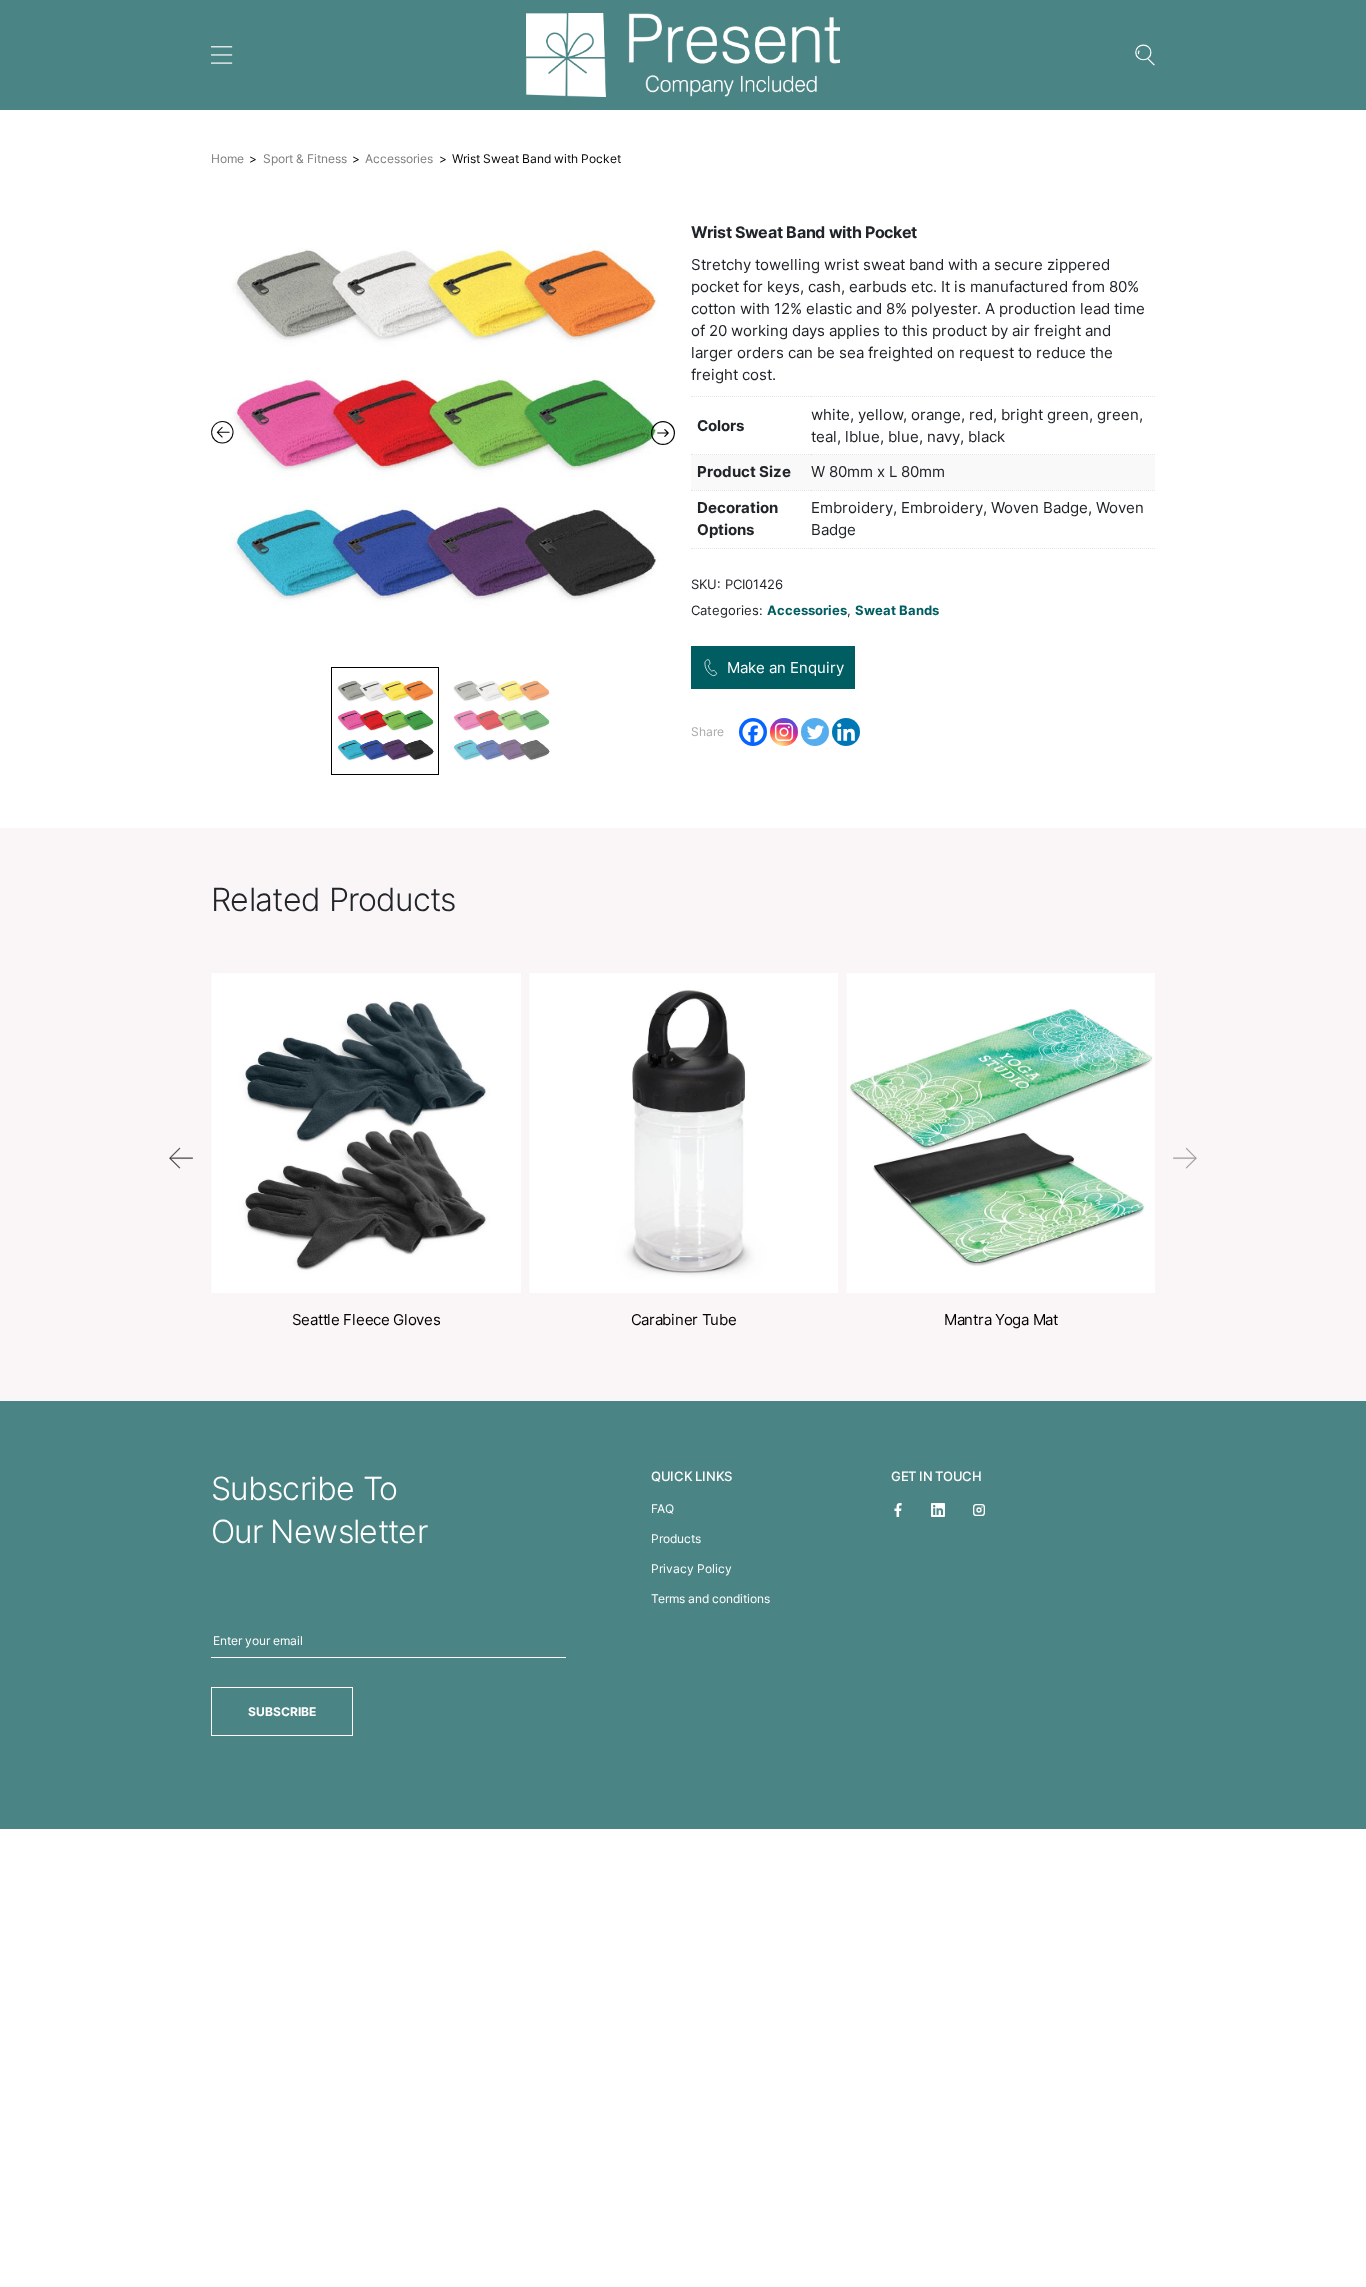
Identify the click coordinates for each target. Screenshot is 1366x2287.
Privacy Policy (691, 1568)
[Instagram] (784, 732)
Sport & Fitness (305, 158)
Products (676, 1538)
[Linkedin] (846, 732)
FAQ (662, 1508)
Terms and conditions (710, 1598)
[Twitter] (815, 732)
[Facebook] (753, 732)
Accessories (399, 158)
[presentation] (181, 1158)
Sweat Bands (897, 610)
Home (227, 158)
